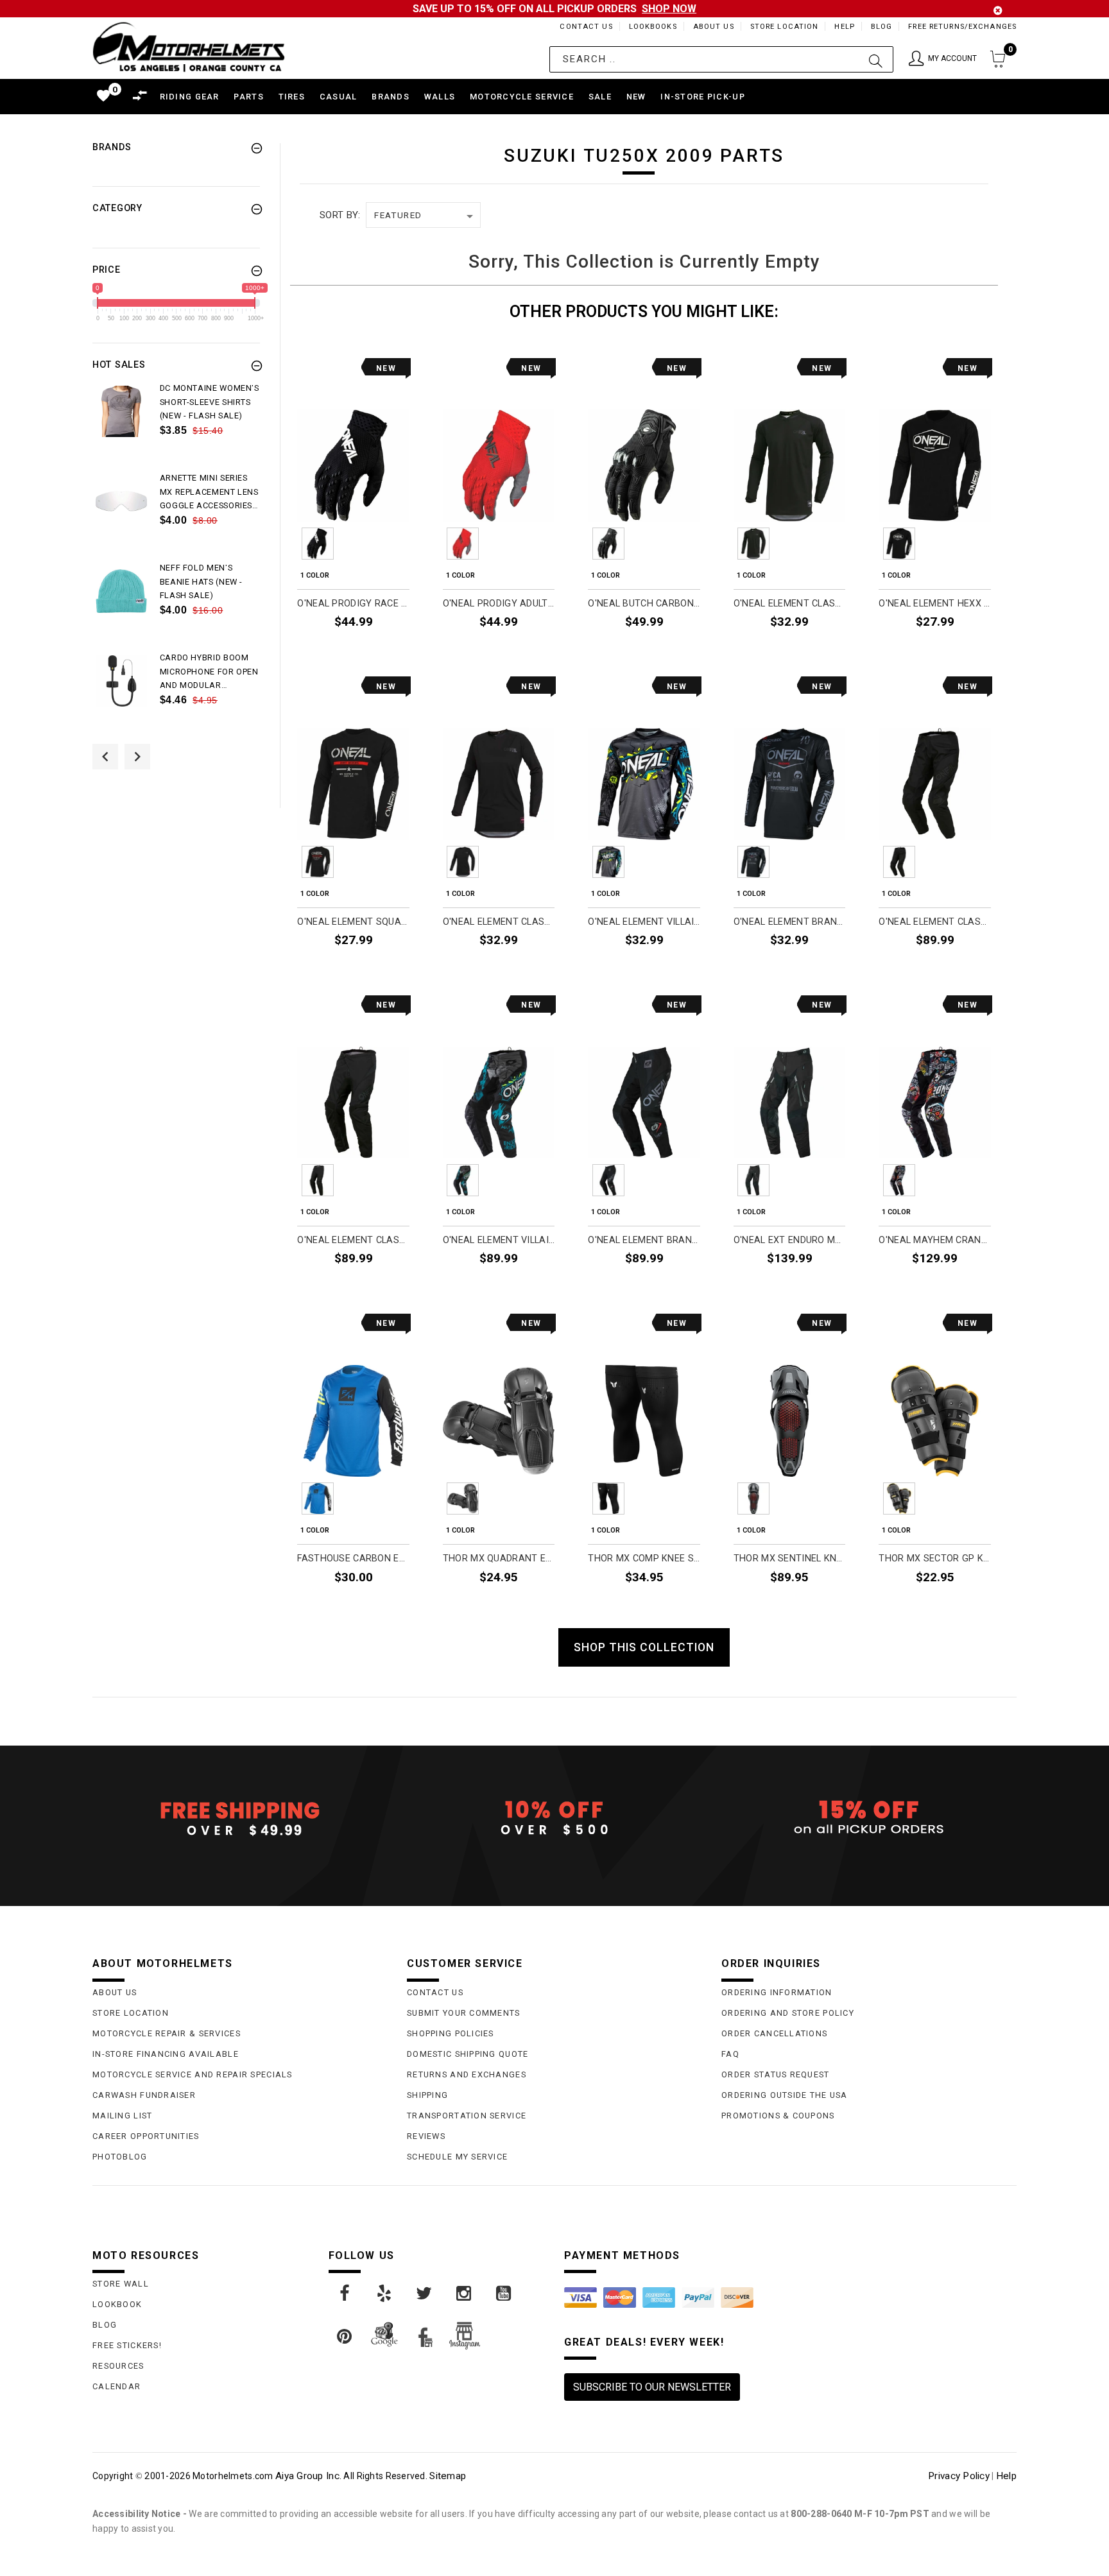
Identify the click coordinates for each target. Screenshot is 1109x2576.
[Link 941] (504, 2294)
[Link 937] (345, 2294)
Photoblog (120, 2157)
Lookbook (117, 2304)
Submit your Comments (464, 2013)
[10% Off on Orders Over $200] (554, 1818)
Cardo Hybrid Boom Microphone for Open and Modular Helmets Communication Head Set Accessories (209, 673)
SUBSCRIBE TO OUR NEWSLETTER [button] (652, 2387)
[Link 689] (122, 411)
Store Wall (121, 2284)
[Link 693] (122, 591)
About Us (714, 27)
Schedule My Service (457, 2157)
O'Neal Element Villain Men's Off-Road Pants (499, 1240)
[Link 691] (122, 501)
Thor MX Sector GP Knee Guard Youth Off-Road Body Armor (935, 1558)
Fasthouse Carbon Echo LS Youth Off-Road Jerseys (353, 1558)
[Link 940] (465, 2294)
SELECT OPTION (370, 651)
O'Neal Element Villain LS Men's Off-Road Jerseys (644, 922)
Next (425, 544)
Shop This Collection (644, 1647)
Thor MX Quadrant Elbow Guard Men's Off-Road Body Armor (499, 1558)
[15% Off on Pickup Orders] (869, 1818)
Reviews (426, 2136)
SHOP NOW (669, 9)
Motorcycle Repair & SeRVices (167, 2033)
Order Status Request (776, 2074)
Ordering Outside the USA (785, 2095)
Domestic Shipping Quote (468, 2054)
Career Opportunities (146, 2136)
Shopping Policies (451, 2033)
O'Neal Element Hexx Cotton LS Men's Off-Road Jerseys (935, 604)
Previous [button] (105, 757)
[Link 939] (425, 2294)
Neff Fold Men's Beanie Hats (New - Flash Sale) (202, 582)
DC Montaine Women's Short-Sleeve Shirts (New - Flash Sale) (210, 402)
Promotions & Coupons (778, 2116)
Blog (881, 27)
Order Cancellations (774, 2033)
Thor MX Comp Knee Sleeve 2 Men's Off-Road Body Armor (644, 1558)
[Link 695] (122, 681)
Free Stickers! (127, 2345)
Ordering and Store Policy (788, 2013)
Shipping (427, 2095)
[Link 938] (385, 2294)
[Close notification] (998, 11)
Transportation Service (467, 2116)
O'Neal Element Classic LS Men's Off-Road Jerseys (790, 604)
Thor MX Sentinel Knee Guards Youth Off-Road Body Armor (790, 1558)
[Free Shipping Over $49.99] (240, 1818)
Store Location (785, 27)
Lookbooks (653, 27)
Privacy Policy (959, 2476)
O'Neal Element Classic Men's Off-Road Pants (353, 1240)
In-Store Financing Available (166, 2054)
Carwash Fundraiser (144, 2095)
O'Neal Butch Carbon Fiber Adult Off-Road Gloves (644, 604)
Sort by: (340, 215)
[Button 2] (876, 59)
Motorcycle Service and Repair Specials (193, 2074)
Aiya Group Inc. (308, 2476)
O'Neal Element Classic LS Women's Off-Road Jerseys (499, 922)
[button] (943, 59)
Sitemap (448, 2476)
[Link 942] (345, 2337)
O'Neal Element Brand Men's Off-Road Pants (644, 1240)
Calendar (116, 2386)
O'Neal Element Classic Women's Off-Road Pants (935, 922)
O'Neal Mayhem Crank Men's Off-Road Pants (935, 1240)
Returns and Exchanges (467, 2074)
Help (844, 27)
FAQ (730, 2054)
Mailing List (122, 2116)
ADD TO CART (519, 1607)
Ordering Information (777, 1992)
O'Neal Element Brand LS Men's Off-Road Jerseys (790, 922)
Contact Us (586, 27)
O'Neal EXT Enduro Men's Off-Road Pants (790, 1240)
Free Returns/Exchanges (962, 27)
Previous (282, 544)
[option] (176, 426)
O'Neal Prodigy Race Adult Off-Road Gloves (353, 604)
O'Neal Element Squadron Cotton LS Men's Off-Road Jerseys (353, 922)
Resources (118, 2366)
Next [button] (137, 757)
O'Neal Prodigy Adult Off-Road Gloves (499, 604)
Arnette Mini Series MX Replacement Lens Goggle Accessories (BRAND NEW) (209, 493)
